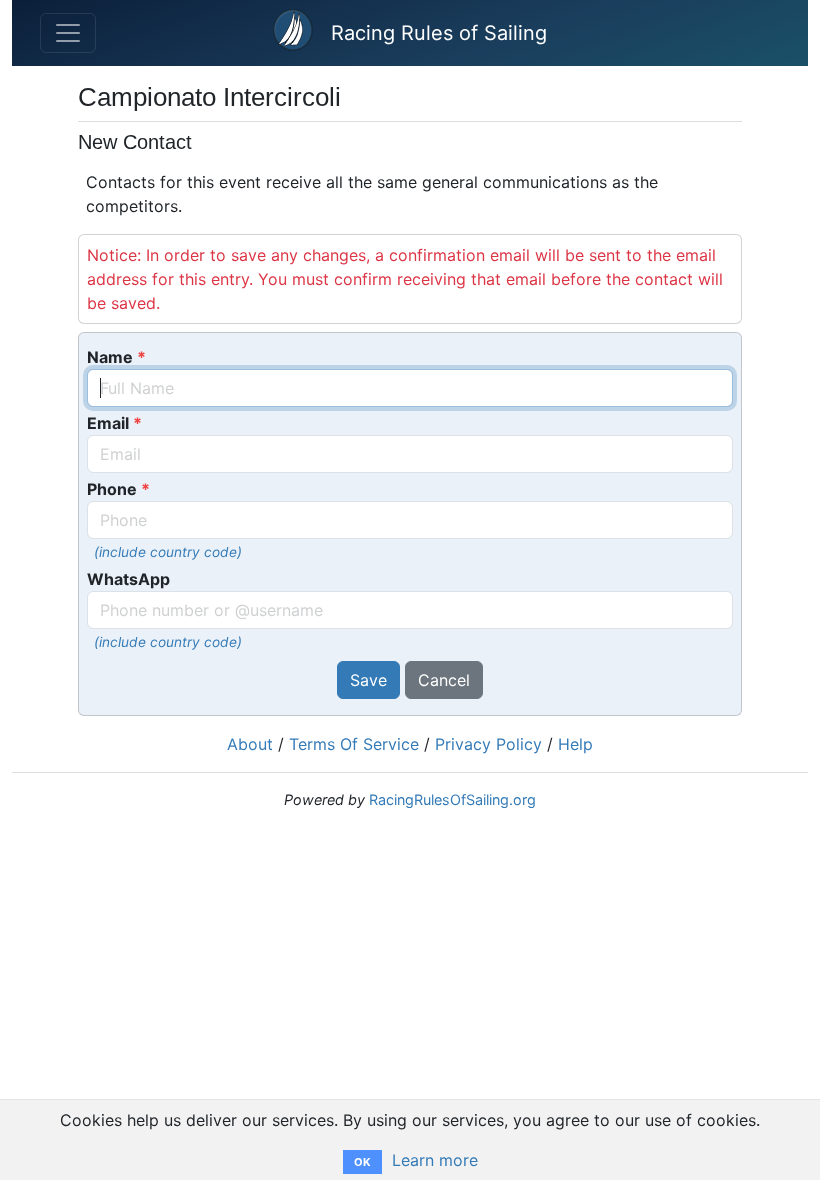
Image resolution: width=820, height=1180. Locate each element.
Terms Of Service (354, 744)
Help (575, 744)
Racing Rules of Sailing (439, 33)
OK (362, 1162)
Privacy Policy (488, 744)
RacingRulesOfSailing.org (452, 799)
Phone (112, 489)
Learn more (435, 1160)
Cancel (444, 680)
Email (108, 423)
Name (110, 357)
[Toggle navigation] (68, 33)
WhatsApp (128, 579)
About (250, 744)
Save (368, 680)
